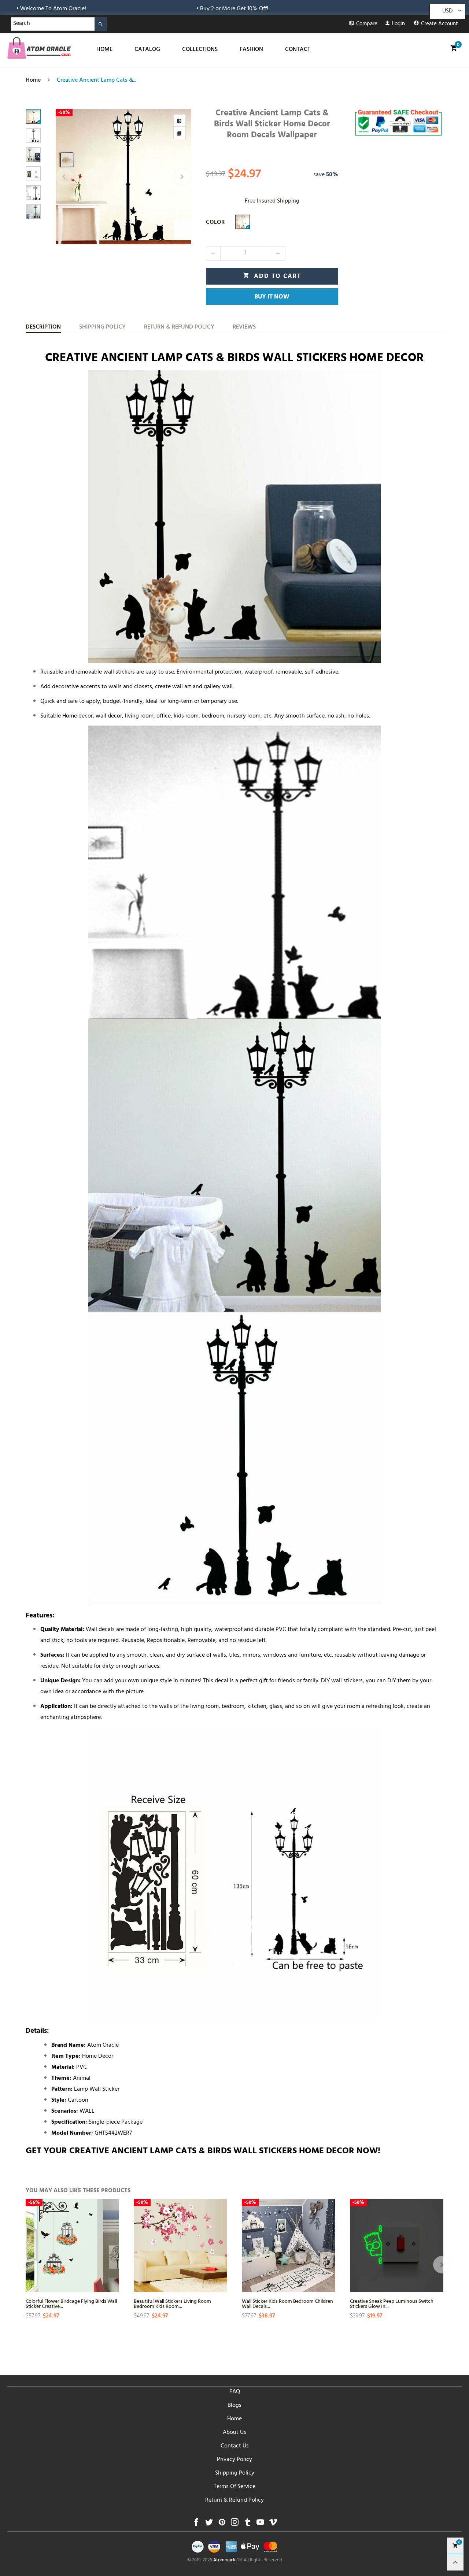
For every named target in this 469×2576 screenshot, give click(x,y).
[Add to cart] (329, 2265)
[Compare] (180, 121)
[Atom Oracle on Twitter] (209, 2524)
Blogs (234, 2406)
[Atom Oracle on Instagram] (235, 2524)
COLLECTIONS (200, 50)
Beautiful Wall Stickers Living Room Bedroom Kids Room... (172, 2303)
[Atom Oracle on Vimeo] (273, 2524)
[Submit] (101, 24)
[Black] (243, 222)
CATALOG (147, 50)
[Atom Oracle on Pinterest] (222, 2524)
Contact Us (235, 2446)
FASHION (251, 50)
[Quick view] (112, 2239)
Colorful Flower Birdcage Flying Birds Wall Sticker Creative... (71, 2303)
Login (398, 24)
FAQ (235, 2392)
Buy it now (272, 297)
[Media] (180, 133)
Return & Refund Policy (234, 2501)
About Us (234, 2433)
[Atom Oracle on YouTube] (260, 2524)
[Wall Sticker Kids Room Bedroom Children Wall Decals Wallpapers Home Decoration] (289, 2245)
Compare (367, 24)
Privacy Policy (234, 2460)
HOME (104, 50)
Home (234, 2419)
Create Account (440, 24)
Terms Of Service (234, 2487)
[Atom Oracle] (39, 48)
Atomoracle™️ (228, 2561)
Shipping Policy (235, 2473)
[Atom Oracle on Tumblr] (248, 2524)
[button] (64, 177)
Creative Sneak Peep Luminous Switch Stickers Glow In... (392, 2303)
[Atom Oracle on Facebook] (196, 2524)
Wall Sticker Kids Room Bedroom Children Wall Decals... (287, 2303)
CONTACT (298, 50)
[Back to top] (455, 2562)
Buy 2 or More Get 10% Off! (130, 9)
